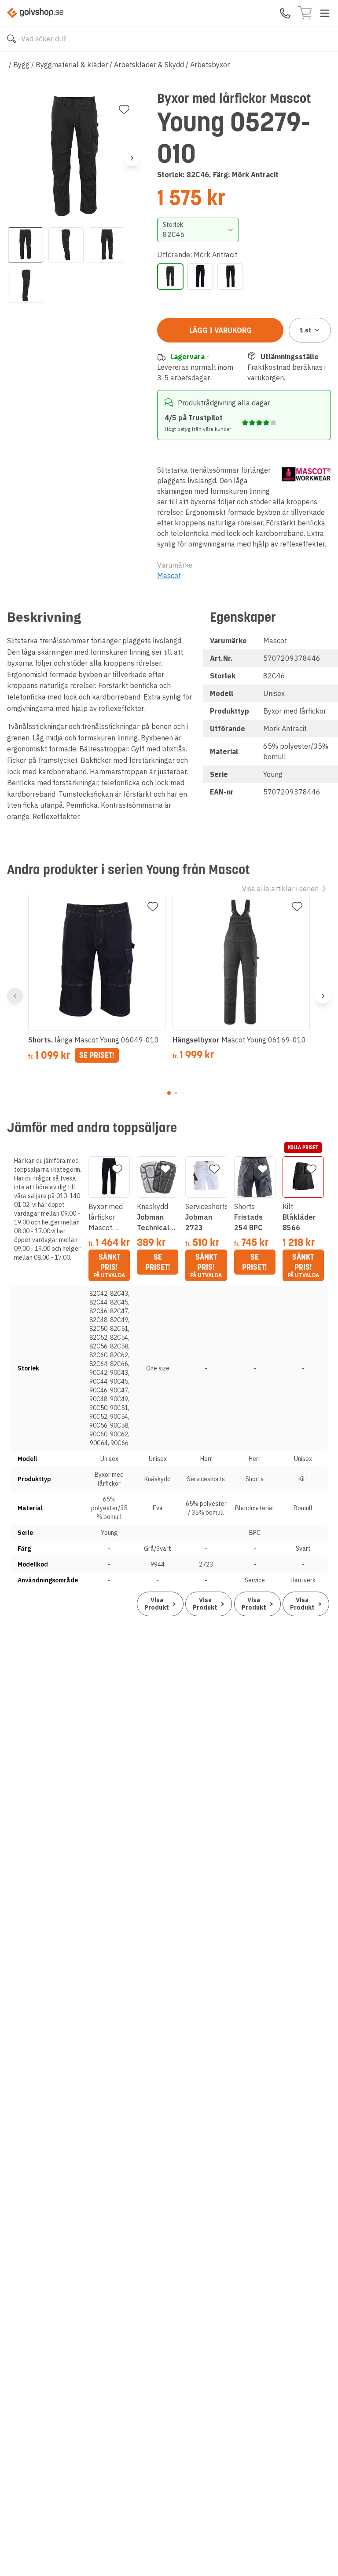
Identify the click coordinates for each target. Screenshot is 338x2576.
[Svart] (230, 277)
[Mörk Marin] (200, 277)
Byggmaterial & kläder (72, 65)
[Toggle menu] (325, 13)
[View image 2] (66, 245)
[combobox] (198, 230)
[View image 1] (26, 245)
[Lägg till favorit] (124, 109)
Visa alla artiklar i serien (280, 889)
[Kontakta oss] (285, 13)
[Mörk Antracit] (170, 277)
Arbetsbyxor (210, 65)
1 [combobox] (306, 330)
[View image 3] (107, 245)
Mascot (169, 576)
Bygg (21, 65)
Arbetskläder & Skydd (149, 65)
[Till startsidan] (35, 13)
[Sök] (11, 39)
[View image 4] (26, 285)
